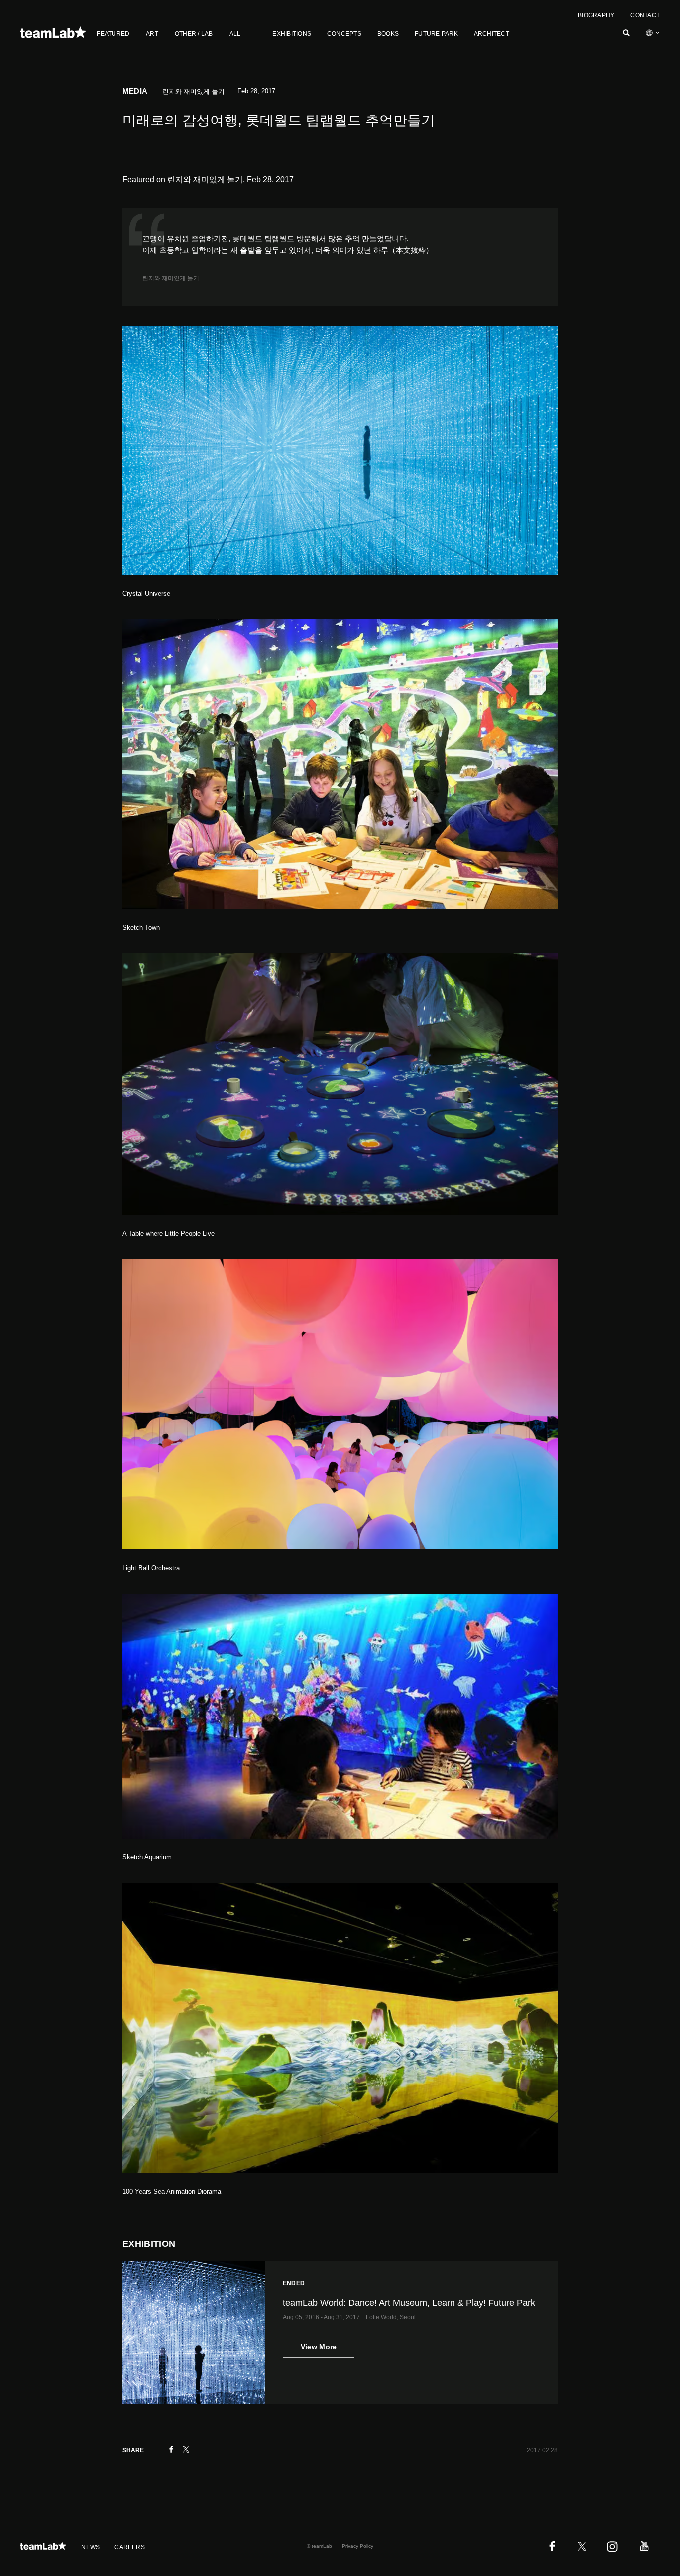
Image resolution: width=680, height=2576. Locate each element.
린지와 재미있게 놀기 (171, 278)
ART (152, 34)
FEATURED (113, 34)
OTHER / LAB (194, 34)
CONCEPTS (344, 34)
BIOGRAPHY (596, 15)
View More (319, 2347)
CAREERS (130, 2547)
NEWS (90, 2547)
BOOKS (388, 34)
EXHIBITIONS (292, 34)
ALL (235, 34)
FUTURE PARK (436, 34)
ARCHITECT (492, 34)
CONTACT (645, 15)
